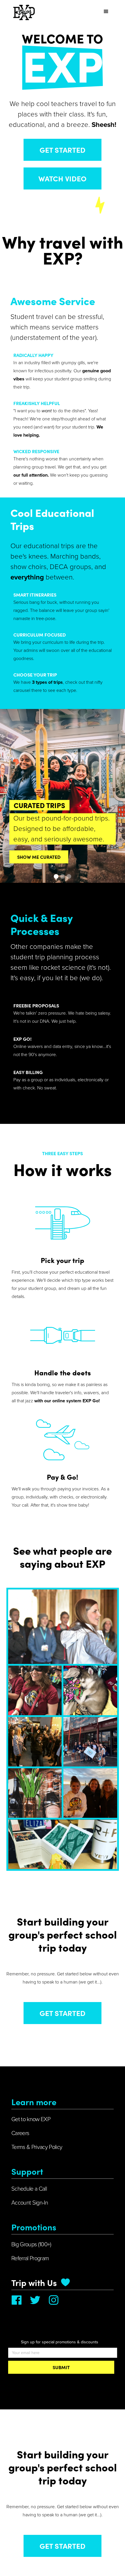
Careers (20, 2133)
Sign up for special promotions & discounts (60, 2342)
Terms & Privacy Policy (37, 2147)
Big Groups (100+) (31, 2245)
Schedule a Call (29, 2189)
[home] (23, 12)
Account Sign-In (30, 2203)
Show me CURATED (39, 857)
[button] (106, 12)
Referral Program (30, 2258)
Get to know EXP (31, 2119)
